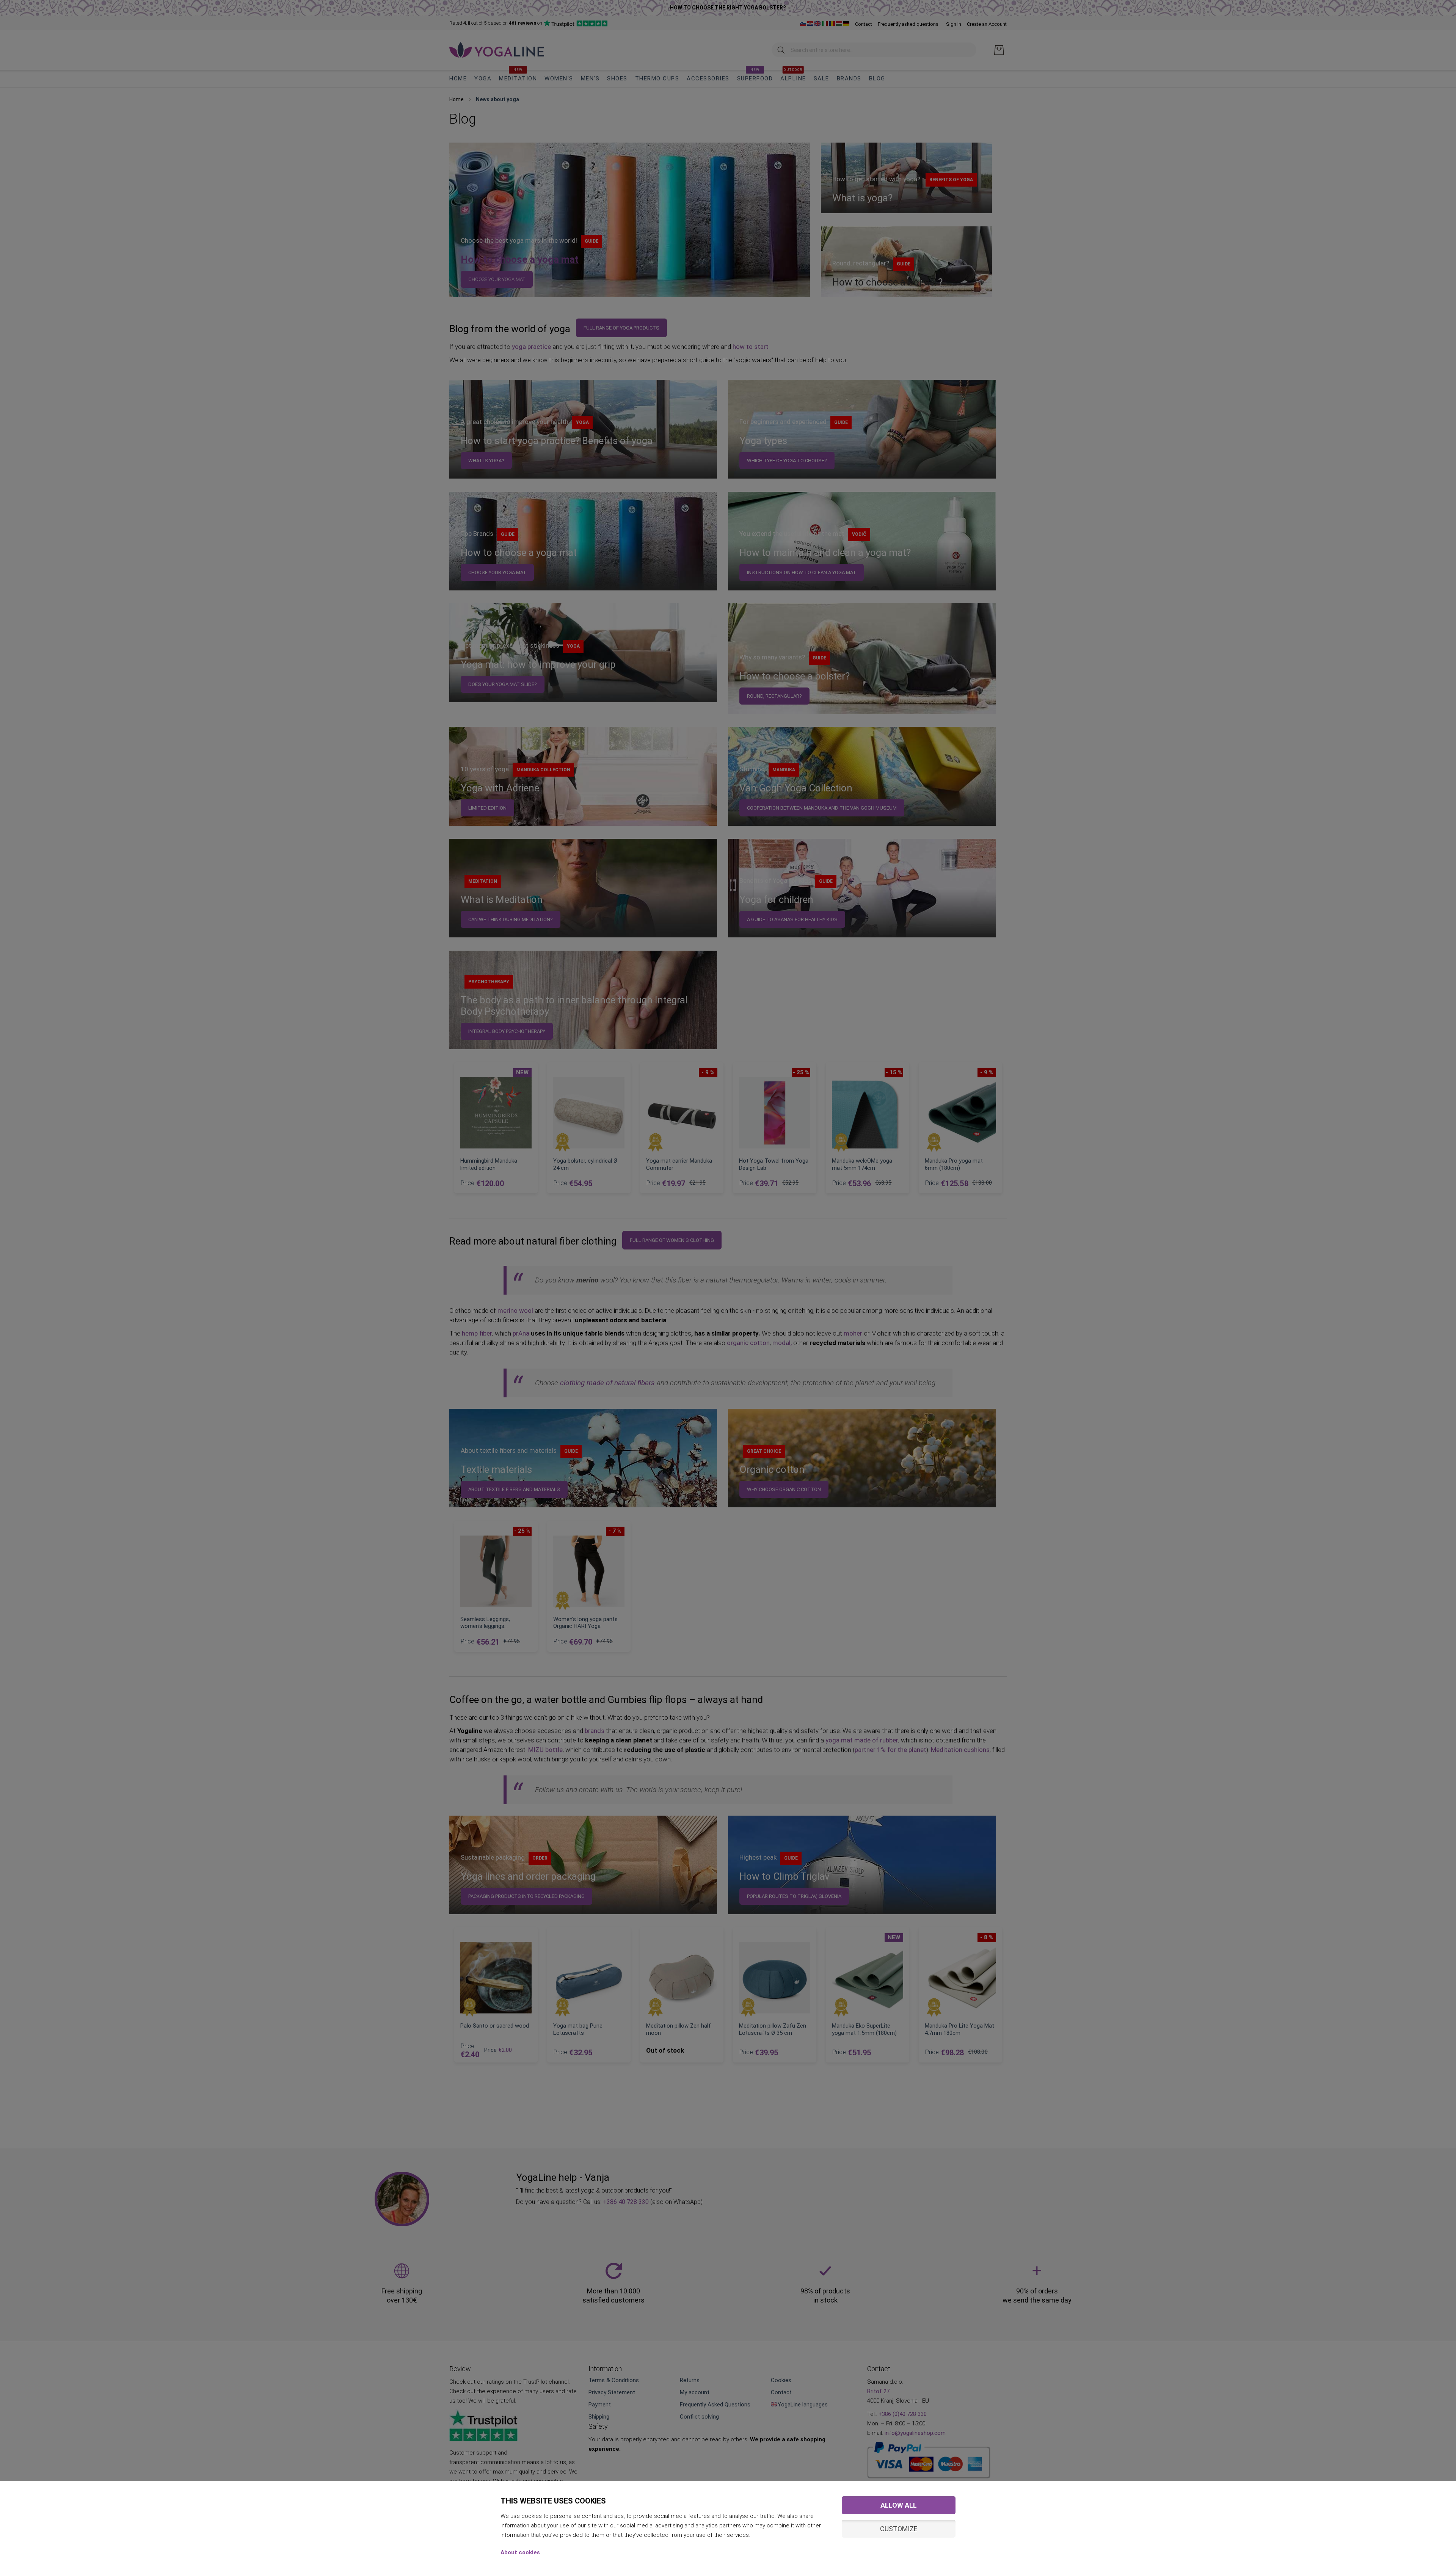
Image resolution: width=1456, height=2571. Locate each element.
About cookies (520, 2552)
